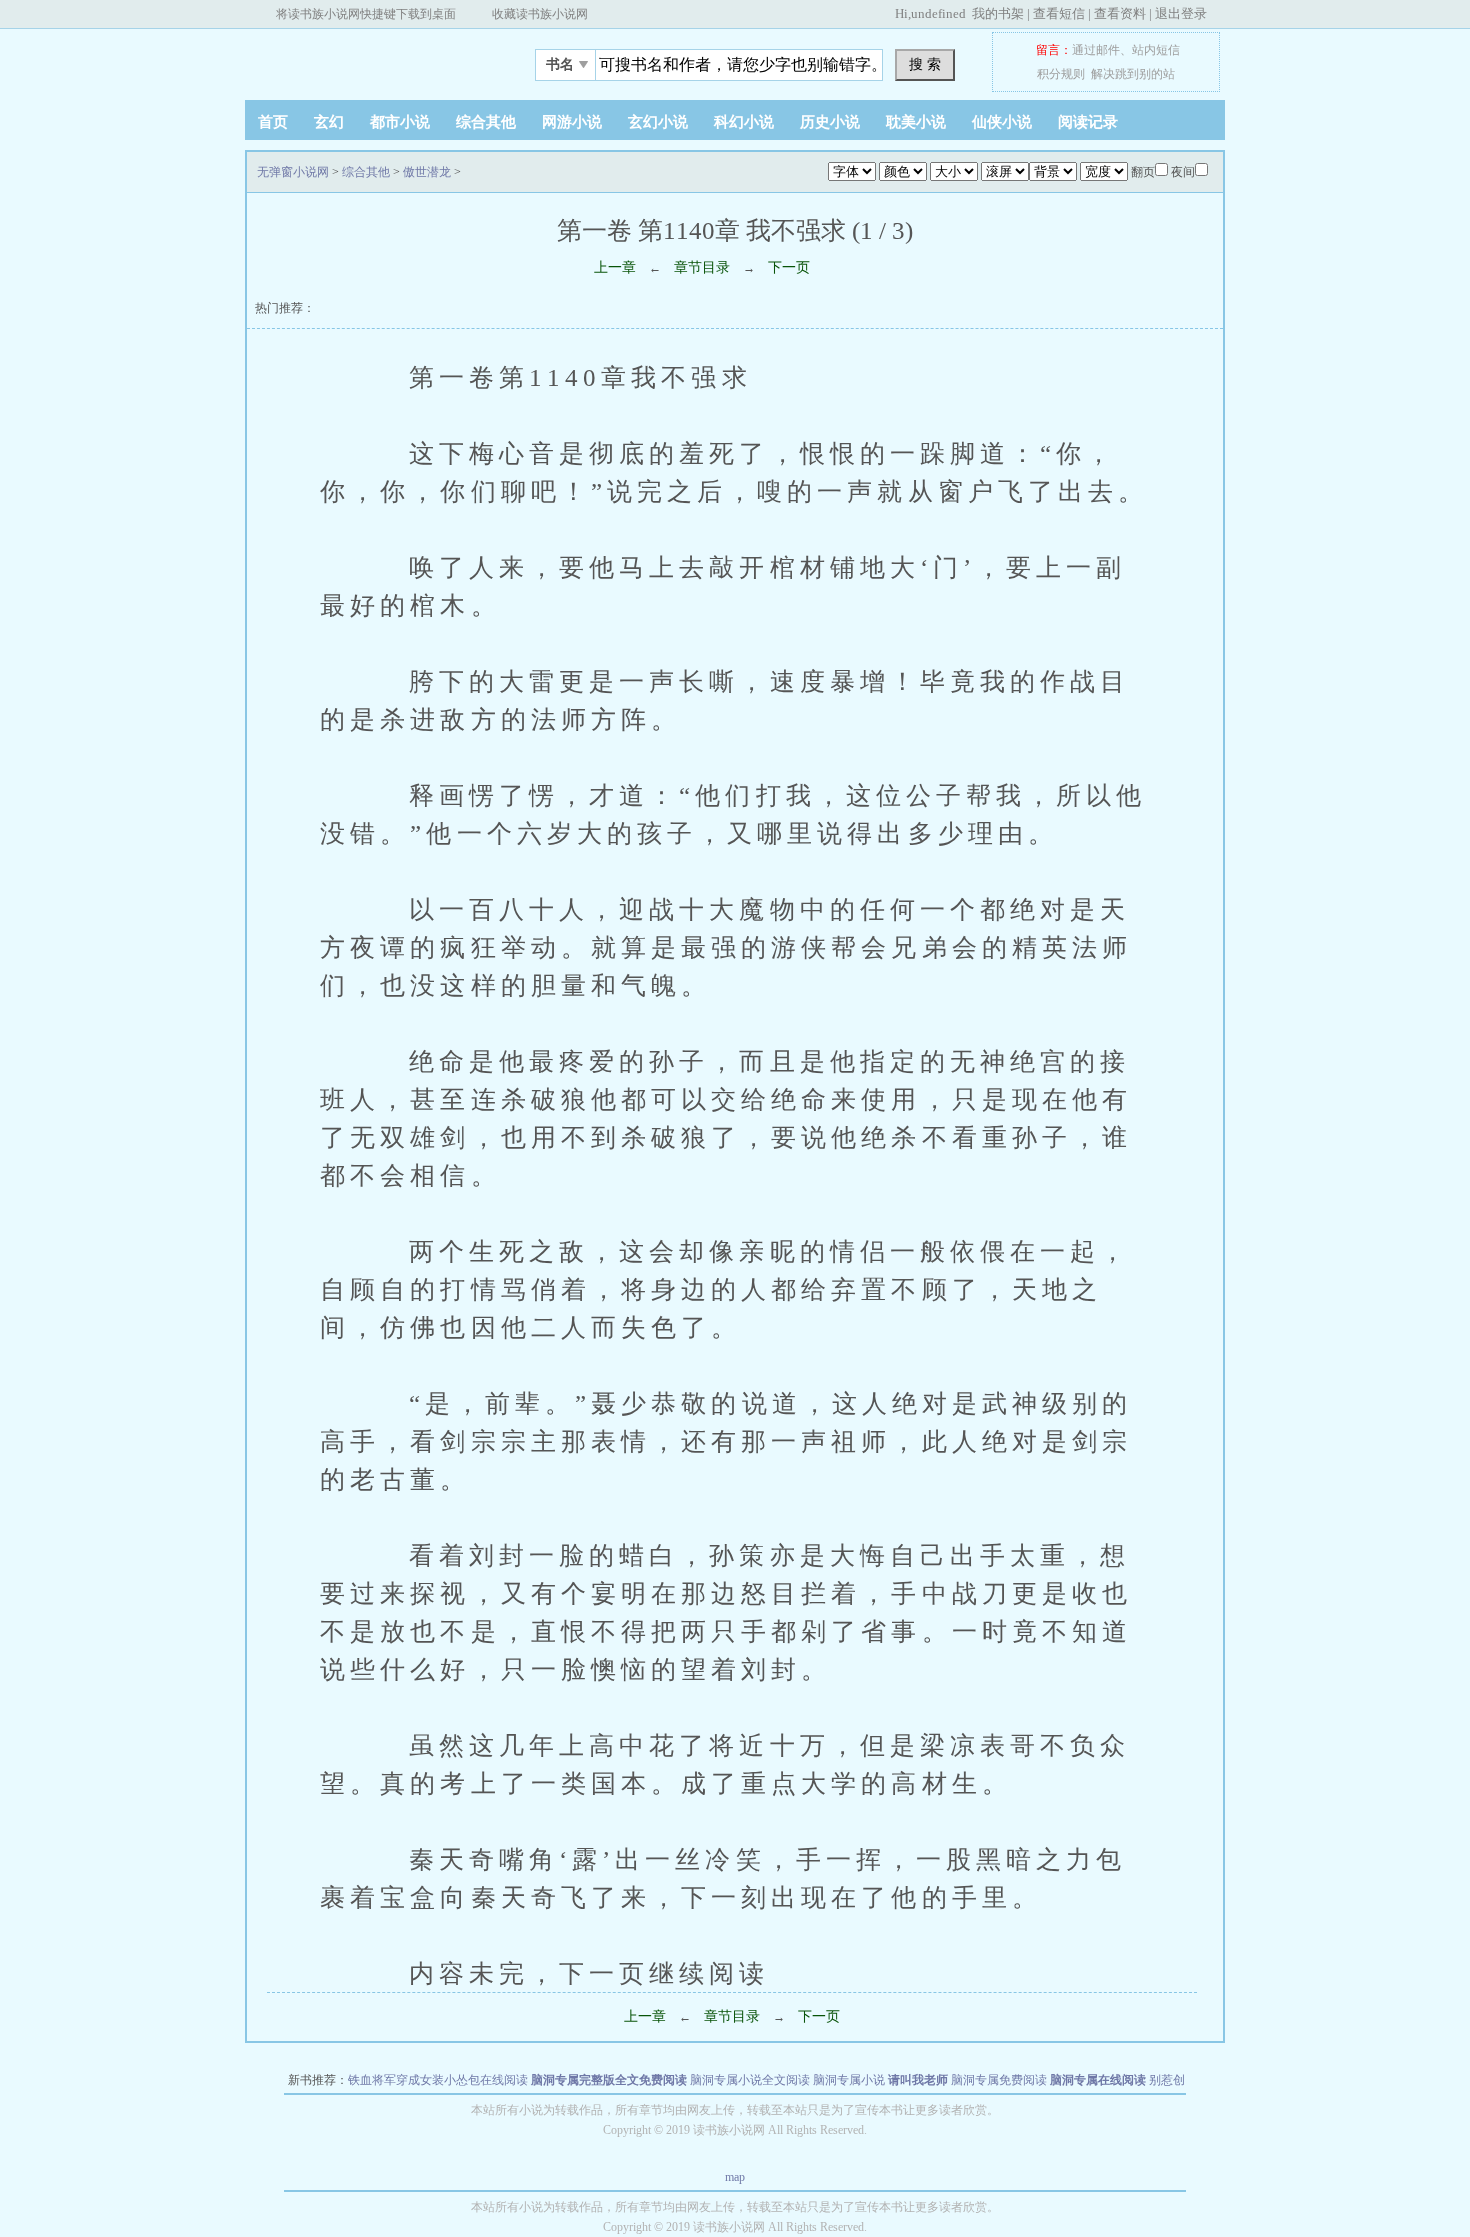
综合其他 (486, 122)
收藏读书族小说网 (540, 14)
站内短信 (1156, 50)
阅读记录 (1088, 122)
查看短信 (1059, 13)
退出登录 (1181, 13)
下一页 (789, 267)
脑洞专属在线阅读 (1098, 2080)
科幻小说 (744, 122)
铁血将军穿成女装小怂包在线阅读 (438, 2080)
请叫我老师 (918, 2080)
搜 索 (925, 64)
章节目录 (702, 267)
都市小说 (400, 122)
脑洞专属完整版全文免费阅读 (609, 2080)
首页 (273, 122)
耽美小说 (916, 122)
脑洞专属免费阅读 (999, 2080)
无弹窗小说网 (370, 59)
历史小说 (830, 122)
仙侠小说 (1002, 122)
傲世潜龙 (427, 172)
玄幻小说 (658, 122)
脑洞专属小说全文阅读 (750, 2080)
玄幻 (329, 122)
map (735, 2177)
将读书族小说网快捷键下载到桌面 (366, 14)
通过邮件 (1096, 50)
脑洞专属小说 (849, 2080)
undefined (938, 13)
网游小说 (572, 122)
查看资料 (1120, 13)
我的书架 (998, 13)
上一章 (615, 267)
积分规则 (1061, 74)
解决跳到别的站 (1133, 74)
